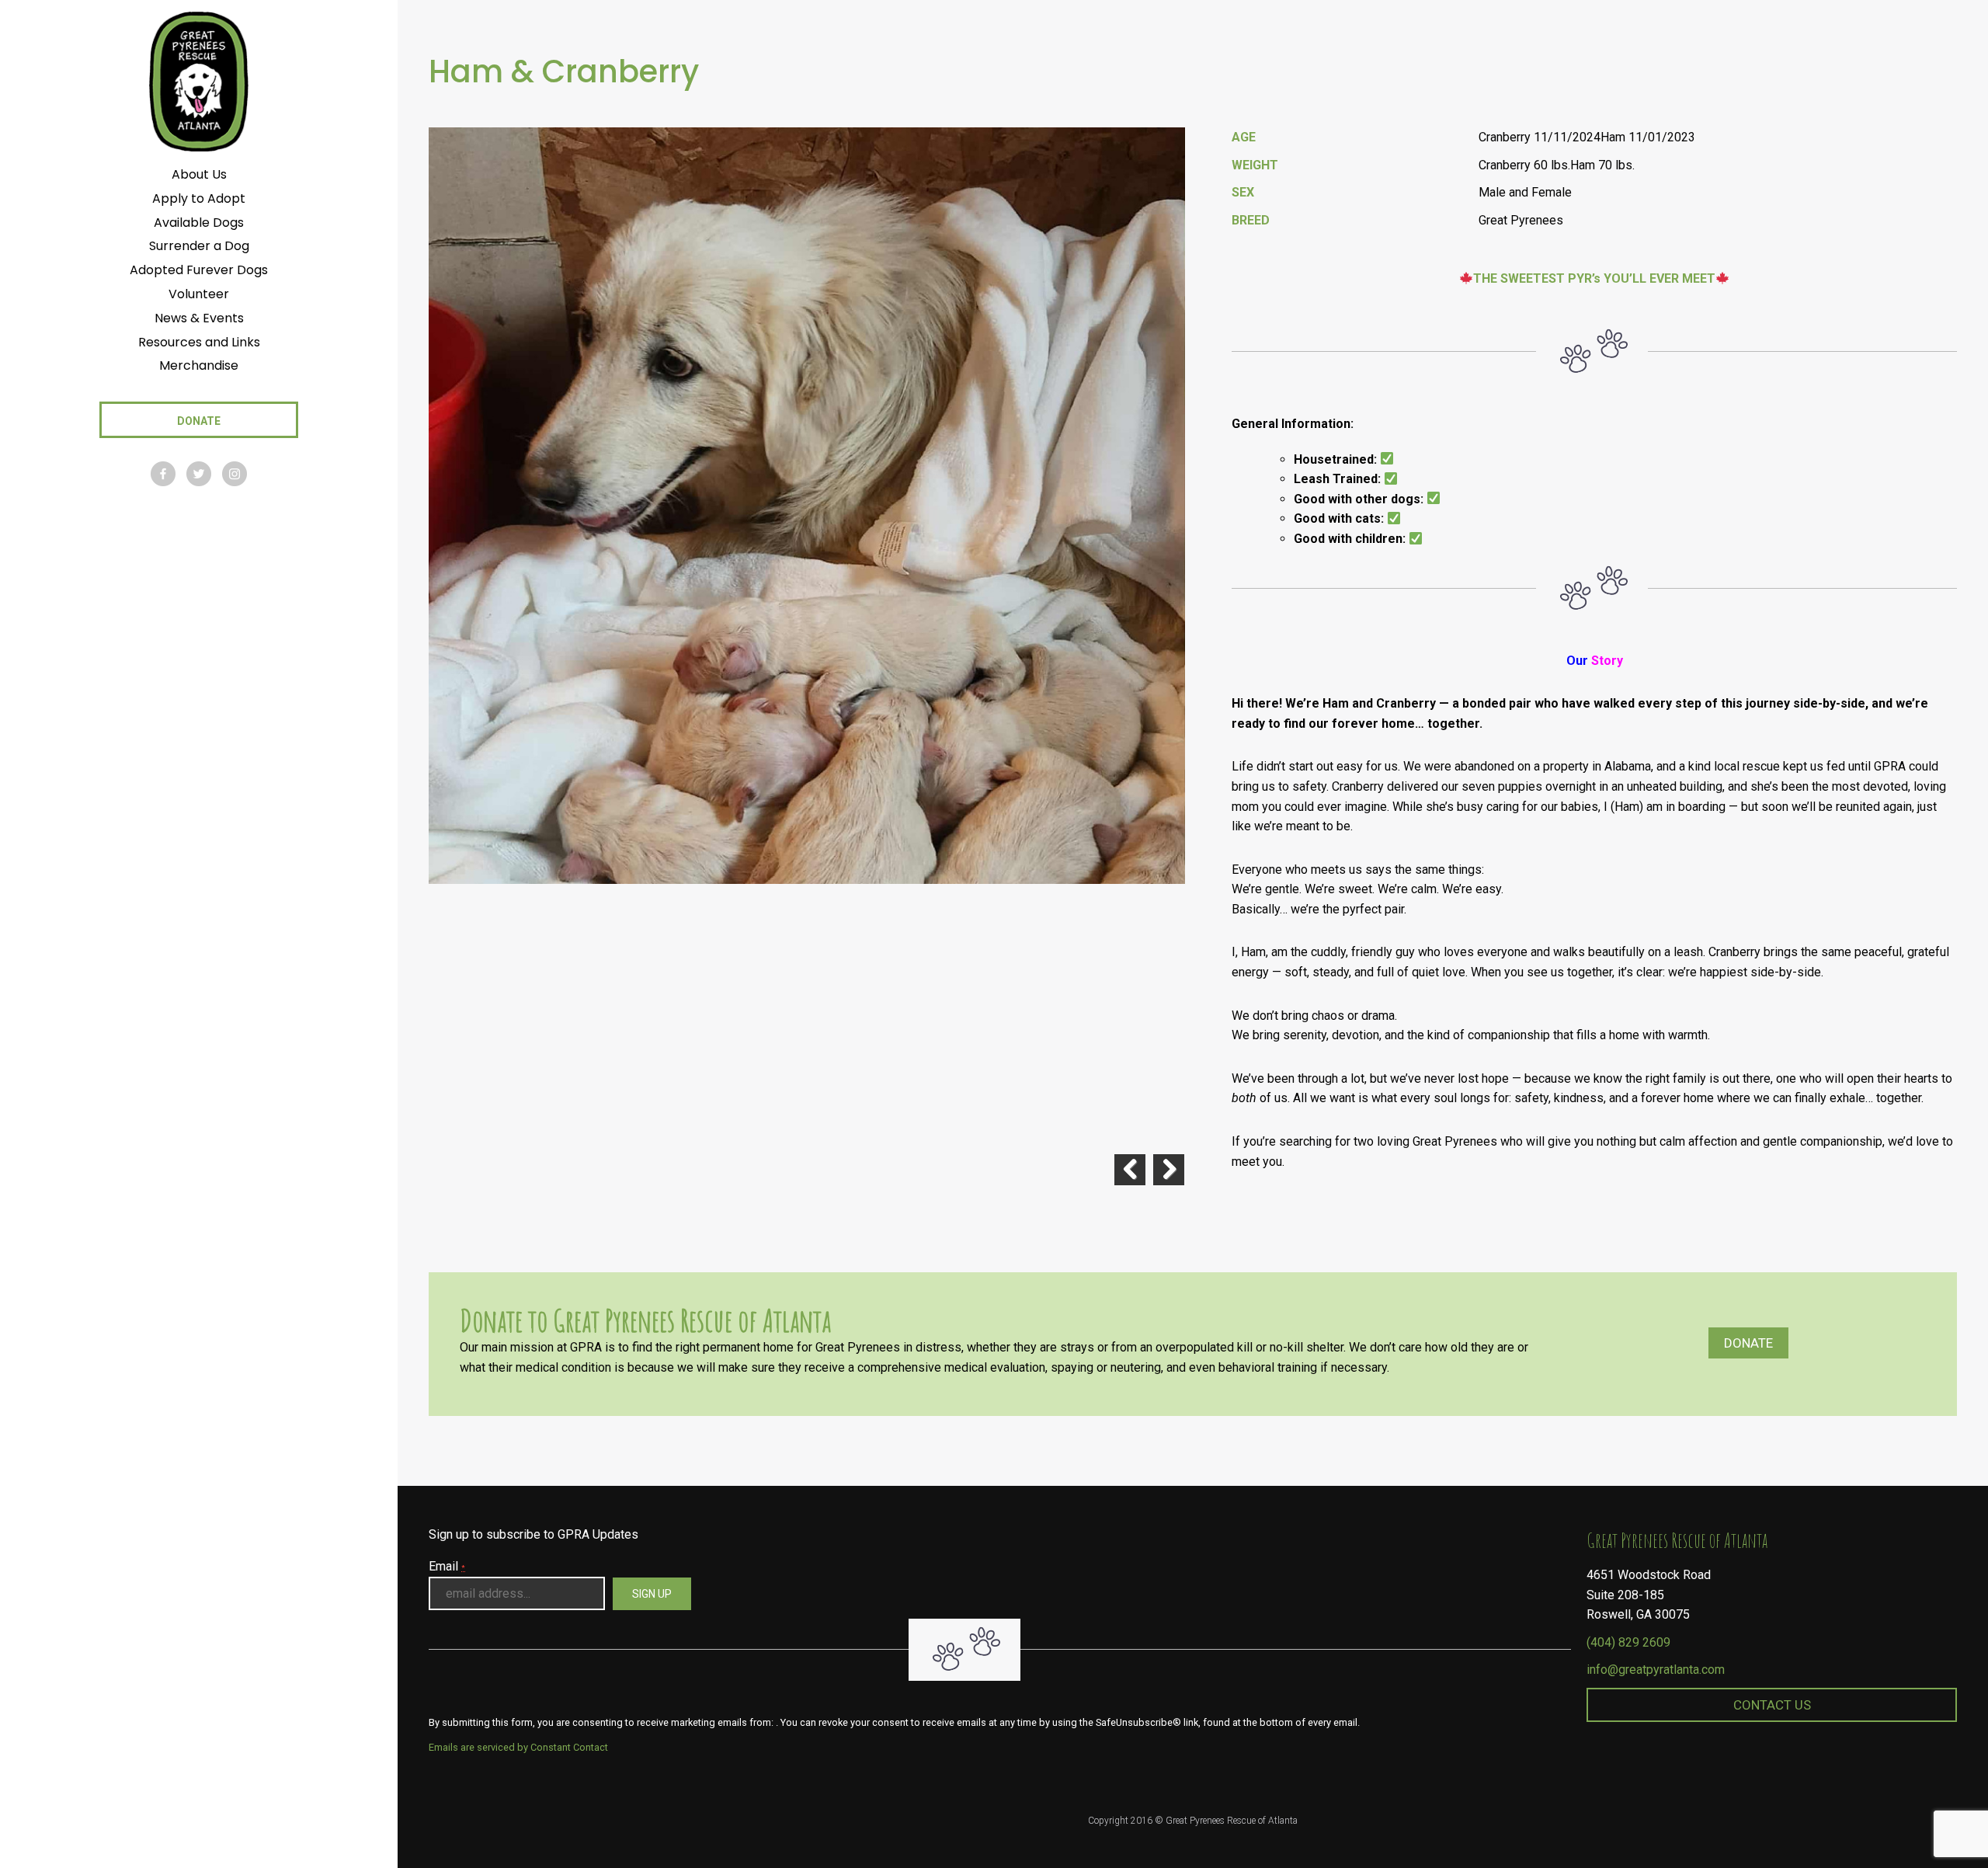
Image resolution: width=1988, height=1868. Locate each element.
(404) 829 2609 (1628, 1642)
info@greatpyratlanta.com (1656, 1670)
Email (447, 1566)
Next (1169, 1170)
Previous (1130, 1170)
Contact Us (1772, 1705)
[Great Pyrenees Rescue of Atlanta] (198, 80)
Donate (1748, 1343)
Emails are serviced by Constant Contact (518, 1747)
